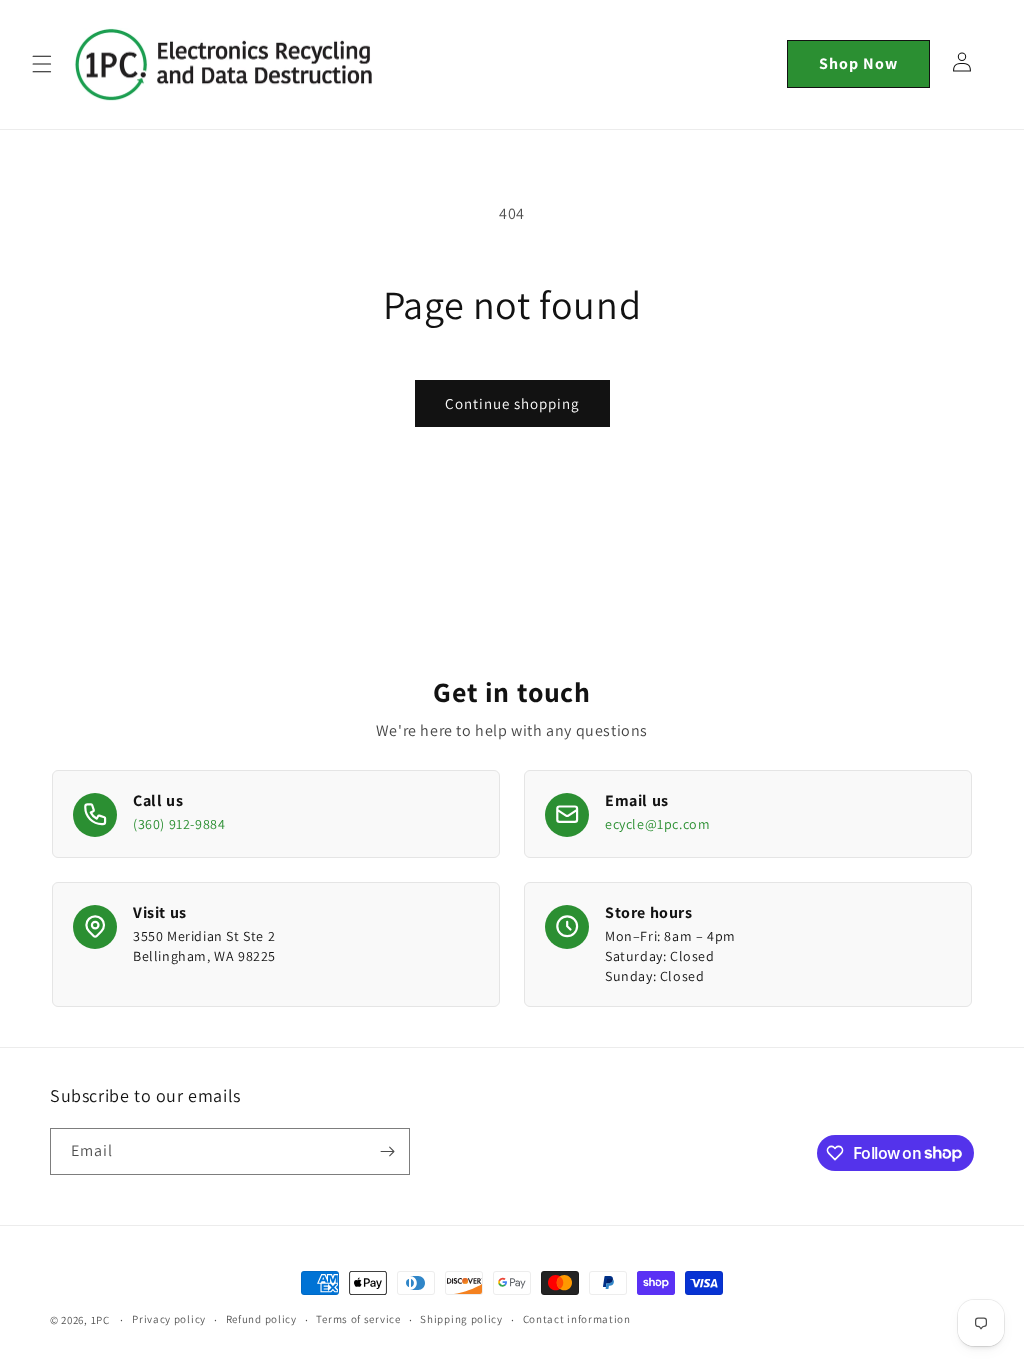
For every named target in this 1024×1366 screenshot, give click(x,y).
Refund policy (261, 1319)
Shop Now (858, 63)
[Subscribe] (387, 1151)
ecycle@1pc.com (657, 824)
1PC (100, 1320)
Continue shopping (512, 403)
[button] (42, 64)
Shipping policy (461, 1319)
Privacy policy (169, 1319)
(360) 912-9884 (179, 824)
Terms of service (358, 1319)
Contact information (577, 1319)
